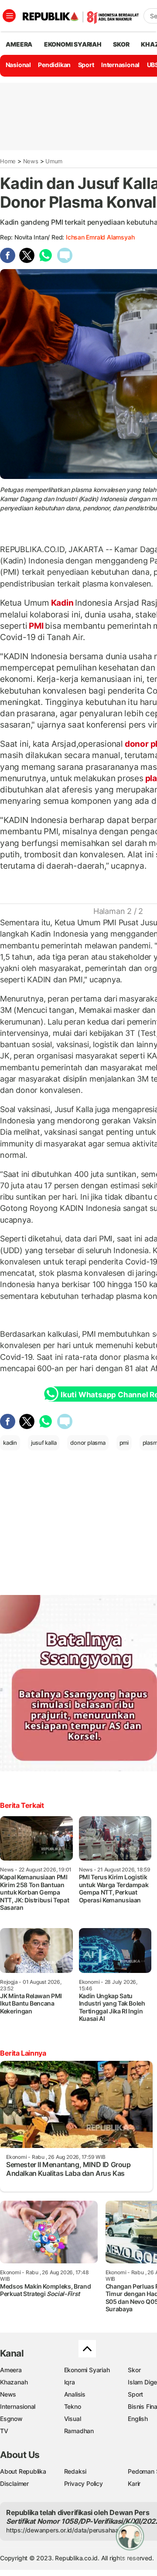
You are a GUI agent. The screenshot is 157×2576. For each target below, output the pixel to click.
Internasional (120, 65)
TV (4, 2431)
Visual (73, 2419)
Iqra (70, 2382)
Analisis (75, 2394)
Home (8, 161)
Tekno (73, 2406)
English (138, 2419)
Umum (54, 161)
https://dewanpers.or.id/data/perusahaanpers (70, 2530)
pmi (124, 1443)
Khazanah (14, 2382)
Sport (86, 65)
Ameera (11, 2370)
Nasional (18, 65)
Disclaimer (14, 2483)
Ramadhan (79, 2431)
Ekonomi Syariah (73, 44)
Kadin (62, 603)
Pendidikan (54, 65)
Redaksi (75, 2471)
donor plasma (88, 1443)
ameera (19, 44)
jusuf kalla (44, 1443)
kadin (10, 1443)
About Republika (23, 2471)
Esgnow (11, 2419)
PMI (36, 626)
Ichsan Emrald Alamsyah (100, 237)
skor (121, 44)
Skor (134, 2370)
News (31, 161)
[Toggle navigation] (9, 16)
